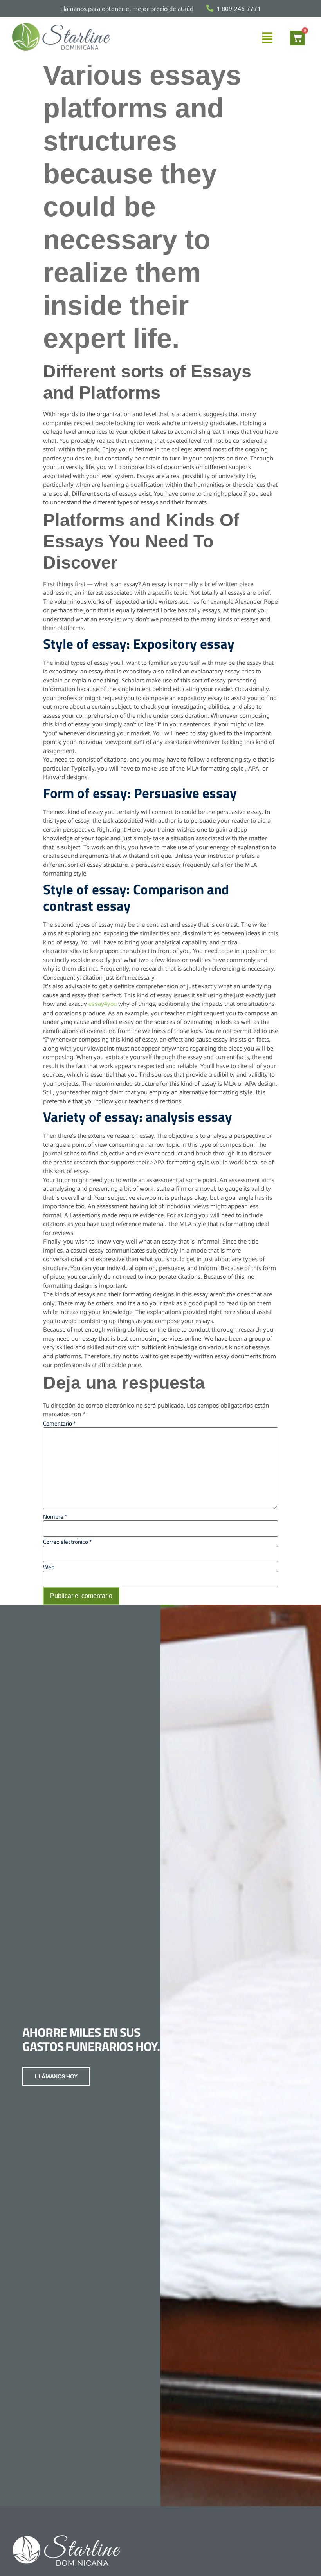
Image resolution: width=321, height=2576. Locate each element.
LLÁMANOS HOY (56, 2076)
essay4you (103, 1004)
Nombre (55, 1517)
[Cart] (298, 38)
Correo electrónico (67, 1542)
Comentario (59, 1423)
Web (49, 1567)
